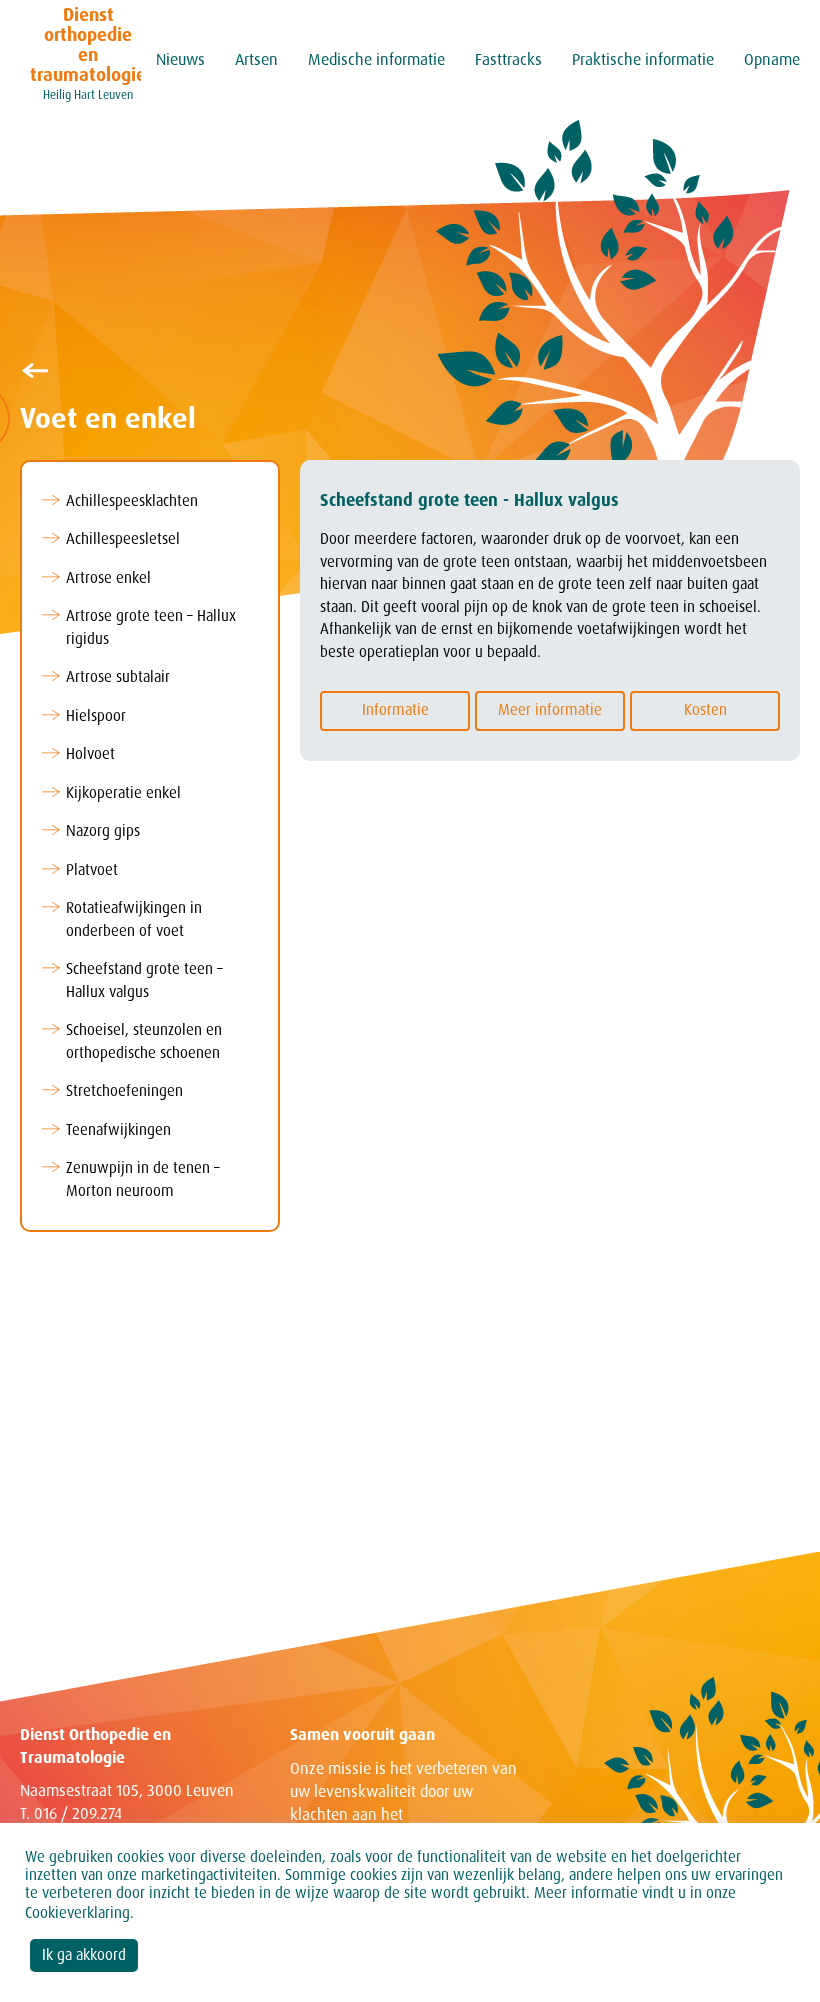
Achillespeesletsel (123, 539)
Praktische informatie (643, 59)
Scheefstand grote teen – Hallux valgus (144, 980)
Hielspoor (96, 716)
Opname (772, 59)
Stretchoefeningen (124, 1091)
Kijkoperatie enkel (123, 793)
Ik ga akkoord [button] (84, 1955)
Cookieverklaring (77, 1913)
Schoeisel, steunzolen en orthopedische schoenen (144, 1041)
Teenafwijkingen (118, 1130)
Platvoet (92, 870)
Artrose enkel (108, 578)
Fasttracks (508, 59)
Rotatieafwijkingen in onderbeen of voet (134, 919)
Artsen (256, 59)
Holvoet (90, 754)
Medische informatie (376, 59)
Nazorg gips (103, 831)
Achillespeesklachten (132, 501)
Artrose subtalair (118, 677)
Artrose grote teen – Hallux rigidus (151, 627)
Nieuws (180, 59)
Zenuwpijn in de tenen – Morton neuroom (143, 1179)
